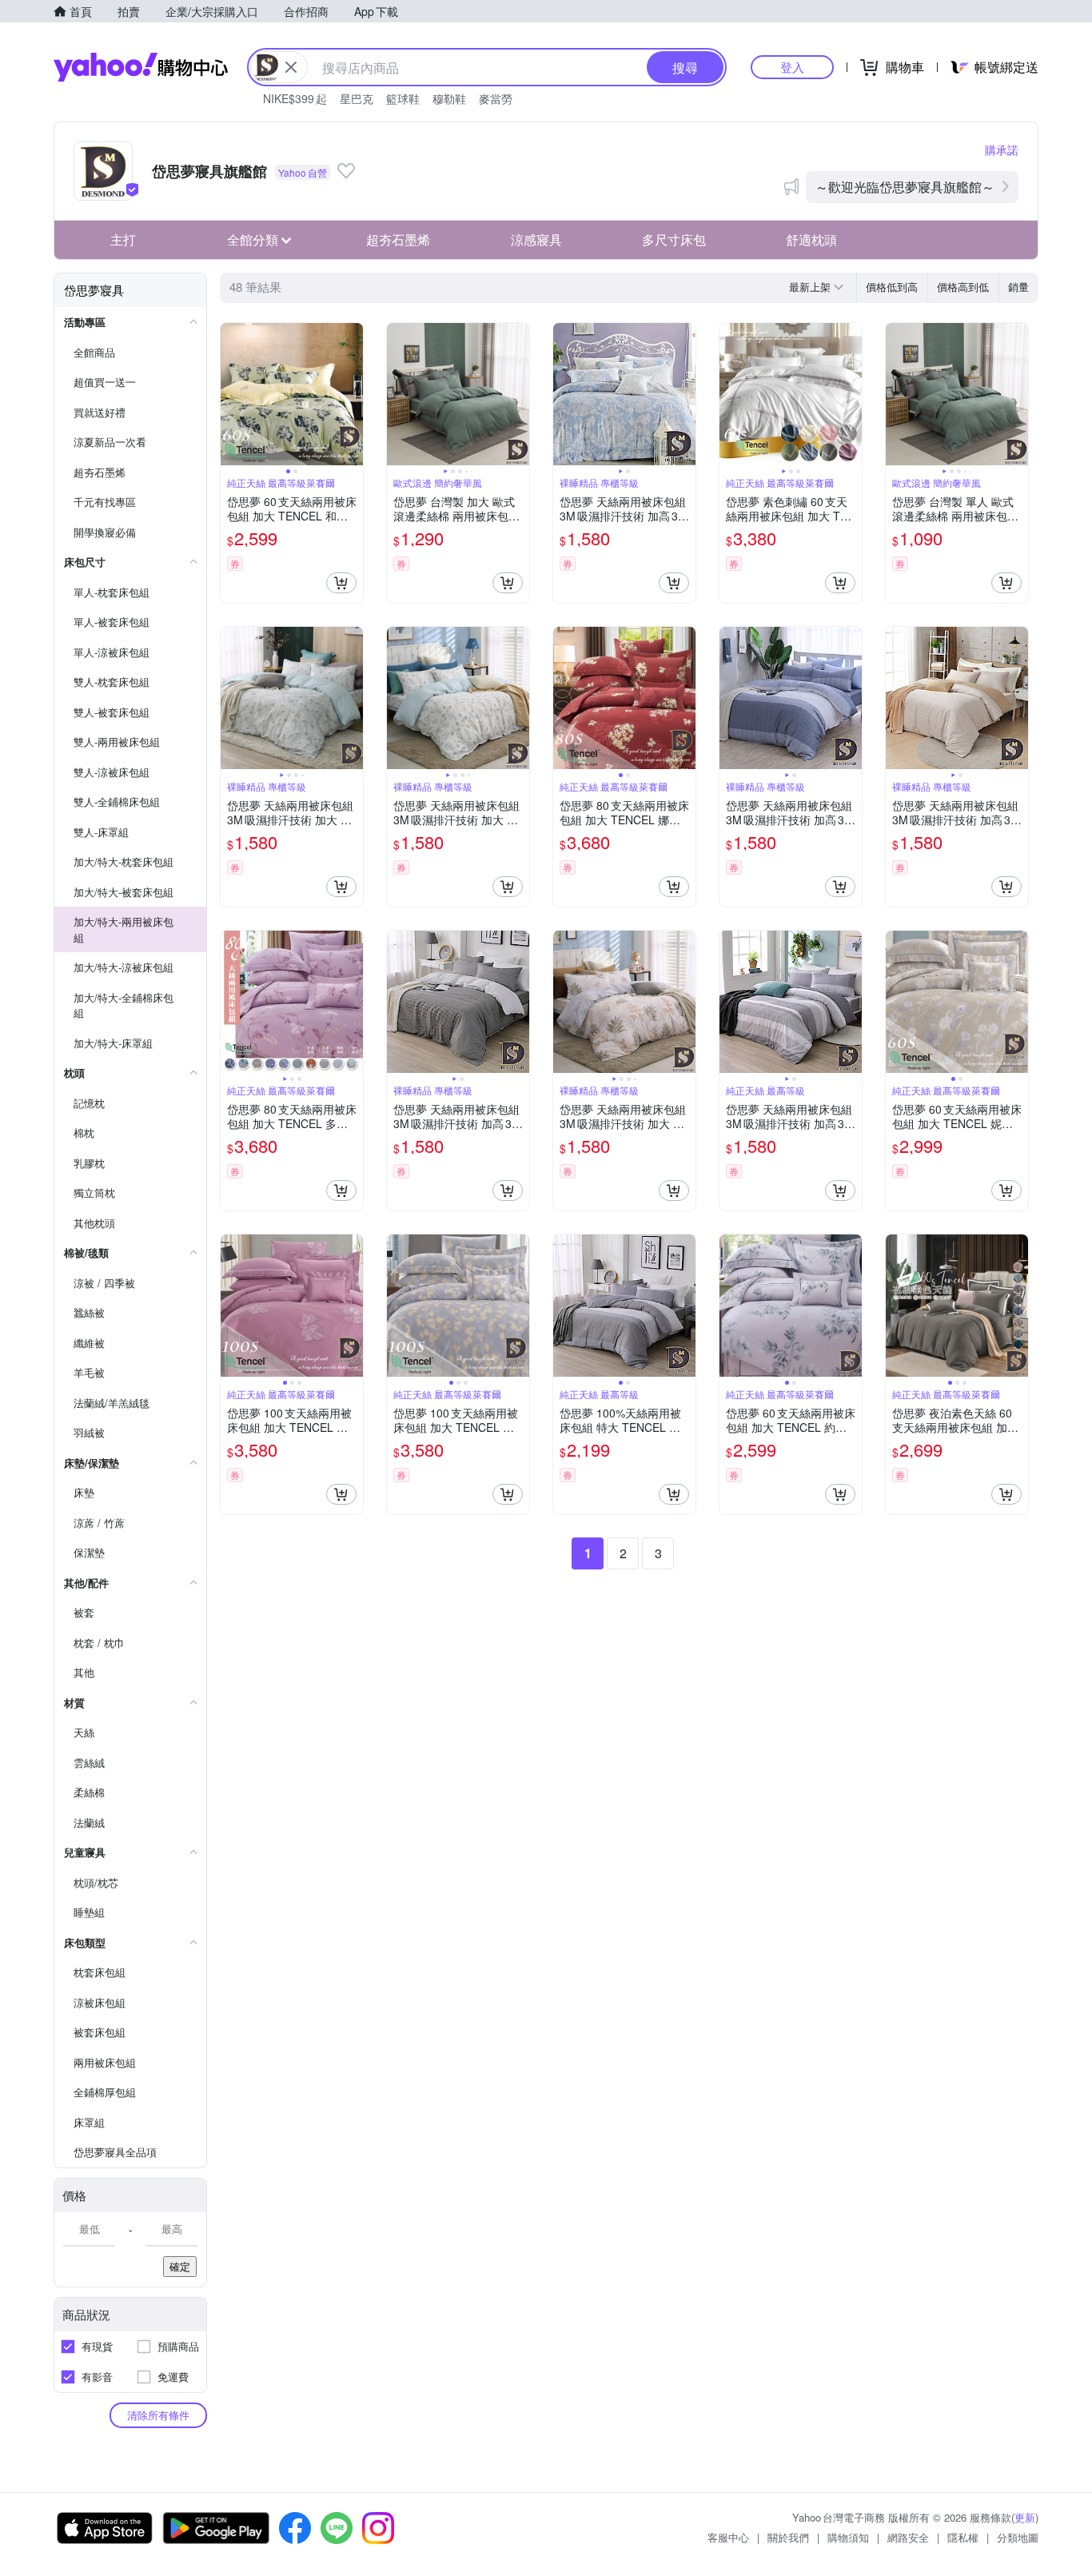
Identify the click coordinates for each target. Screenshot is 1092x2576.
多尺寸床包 (674, 239)
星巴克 (357, 98)
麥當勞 (496, 98)
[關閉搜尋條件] (291, 67)
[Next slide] (353, 394)
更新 (1025, 2517)
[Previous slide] (231, 394)
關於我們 (788, 2537)
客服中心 (728, 2537)
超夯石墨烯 (398, 239)
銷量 (1018, 287)
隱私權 (963, 2537)
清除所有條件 (158, 2415)
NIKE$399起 (295, 98)
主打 (123, 239)
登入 (792, 67)
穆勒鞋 (449, 98)
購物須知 (848, 2537)
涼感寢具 (536, 239)
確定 (180, 2266)
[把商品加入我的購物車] (341, 583)
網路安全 (908, 2537)
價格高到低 (963, 287)
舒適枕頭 (811, 239)
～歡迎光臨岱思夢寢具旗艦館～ (905, 187)
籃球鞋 (403, 98)
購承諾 (1002, 150)
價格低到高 (892, 287)
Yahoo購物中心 (141, 67)
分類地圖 (1018, 2537)
